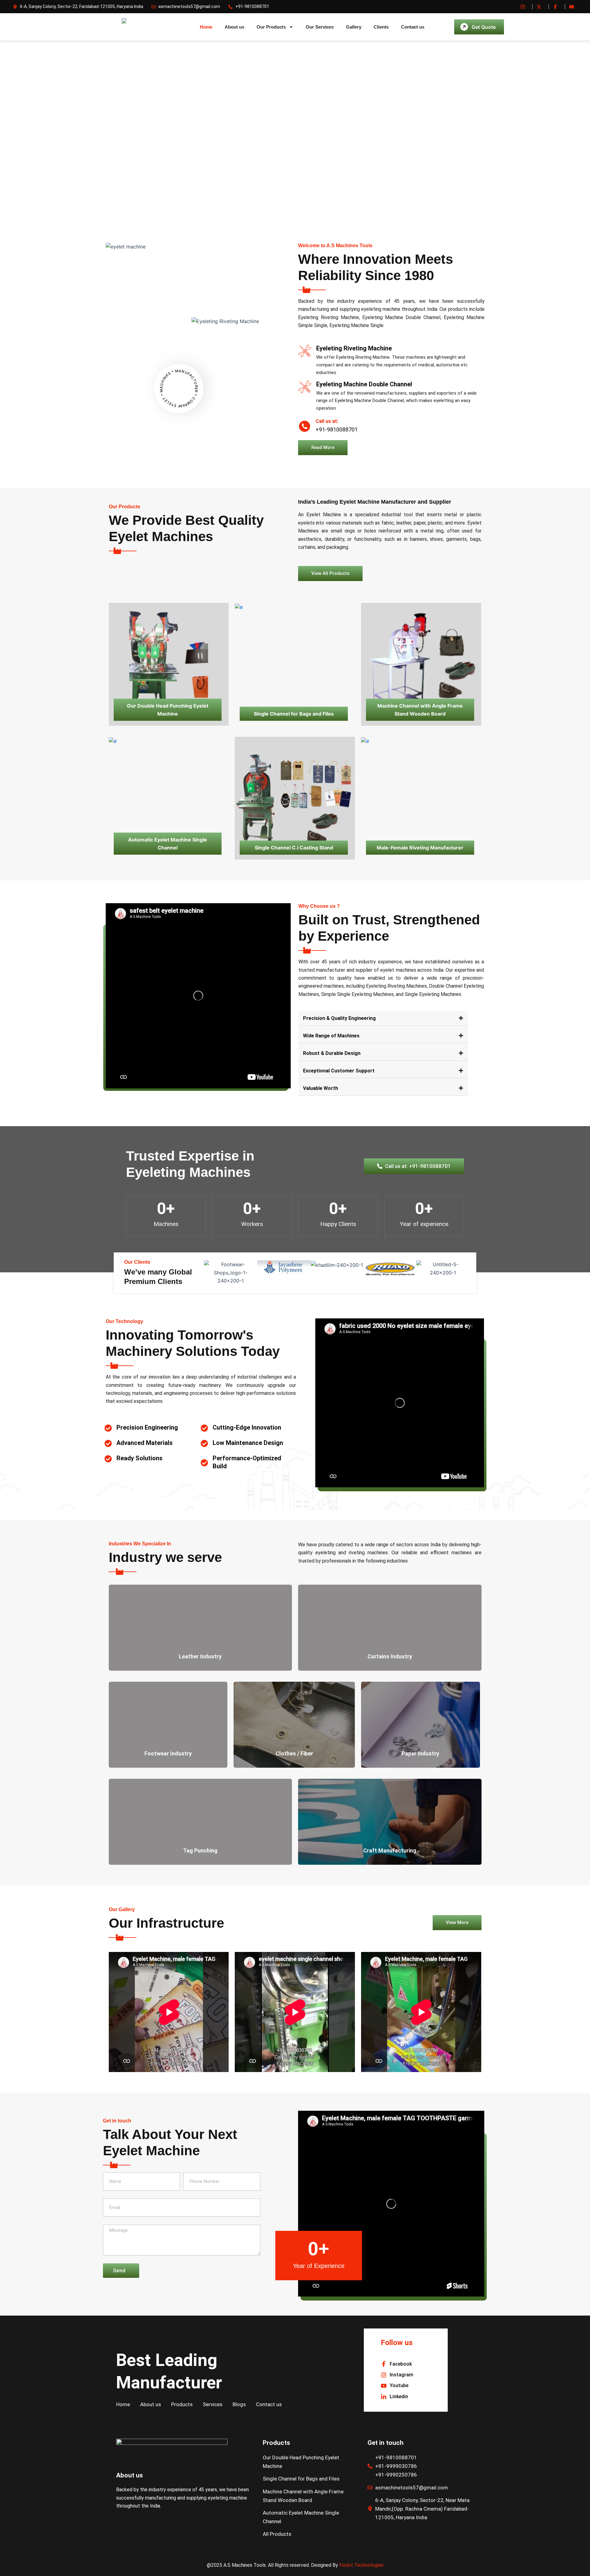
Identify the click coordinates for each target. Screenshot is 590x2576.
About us (234, 27)
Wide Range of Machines (331, 1036)
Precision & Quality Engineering (339, 1018)
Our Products (271, 27)
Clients (381, 27)
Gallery (354, 27)
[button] (383, 1018)
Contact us (413, 27)
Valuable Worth (321, 1088)
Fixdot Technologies (361, 2565)
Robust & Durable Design (332, 1053)
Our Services (320, 27)
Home (206, 27)
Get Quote (484, 27)
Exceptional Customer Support (339, 1071)
